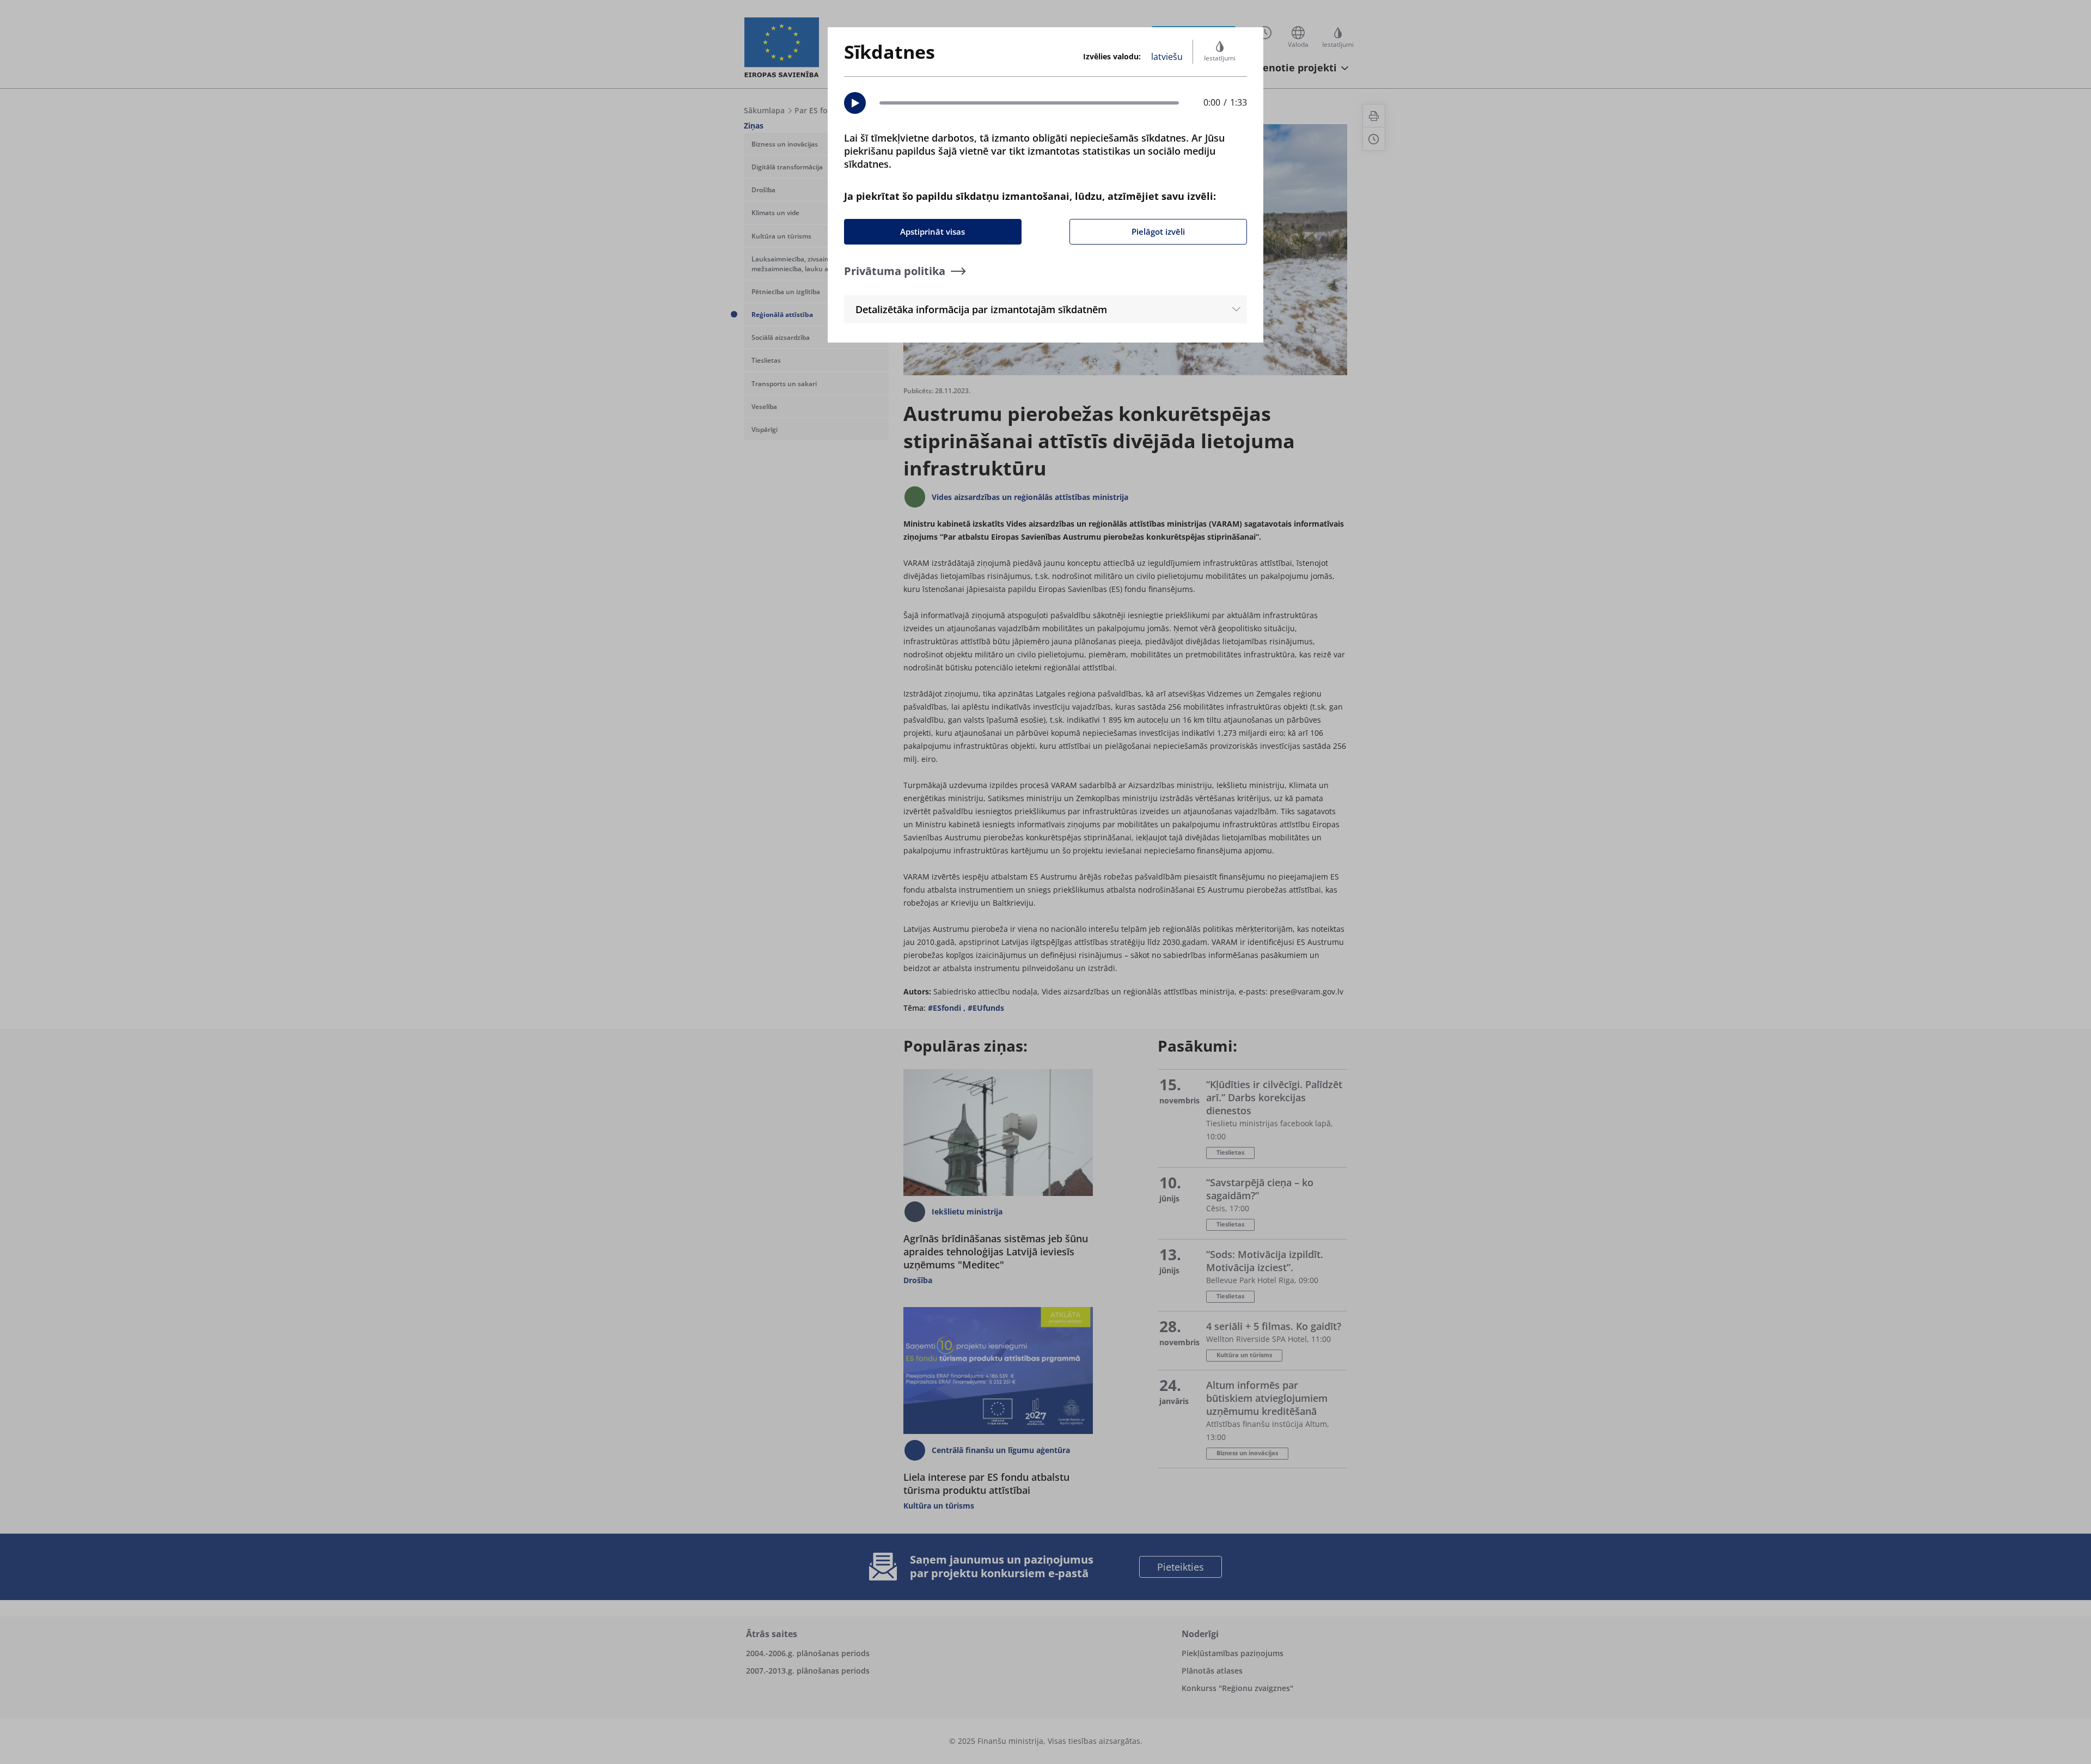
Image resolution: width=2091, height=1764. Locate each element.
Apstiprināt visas (933, 231)
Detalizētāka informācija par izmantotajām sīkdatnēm (981, 309)
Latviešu (1167, 57)
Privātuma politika (895, 271)
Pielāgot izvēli (1158, 231)
